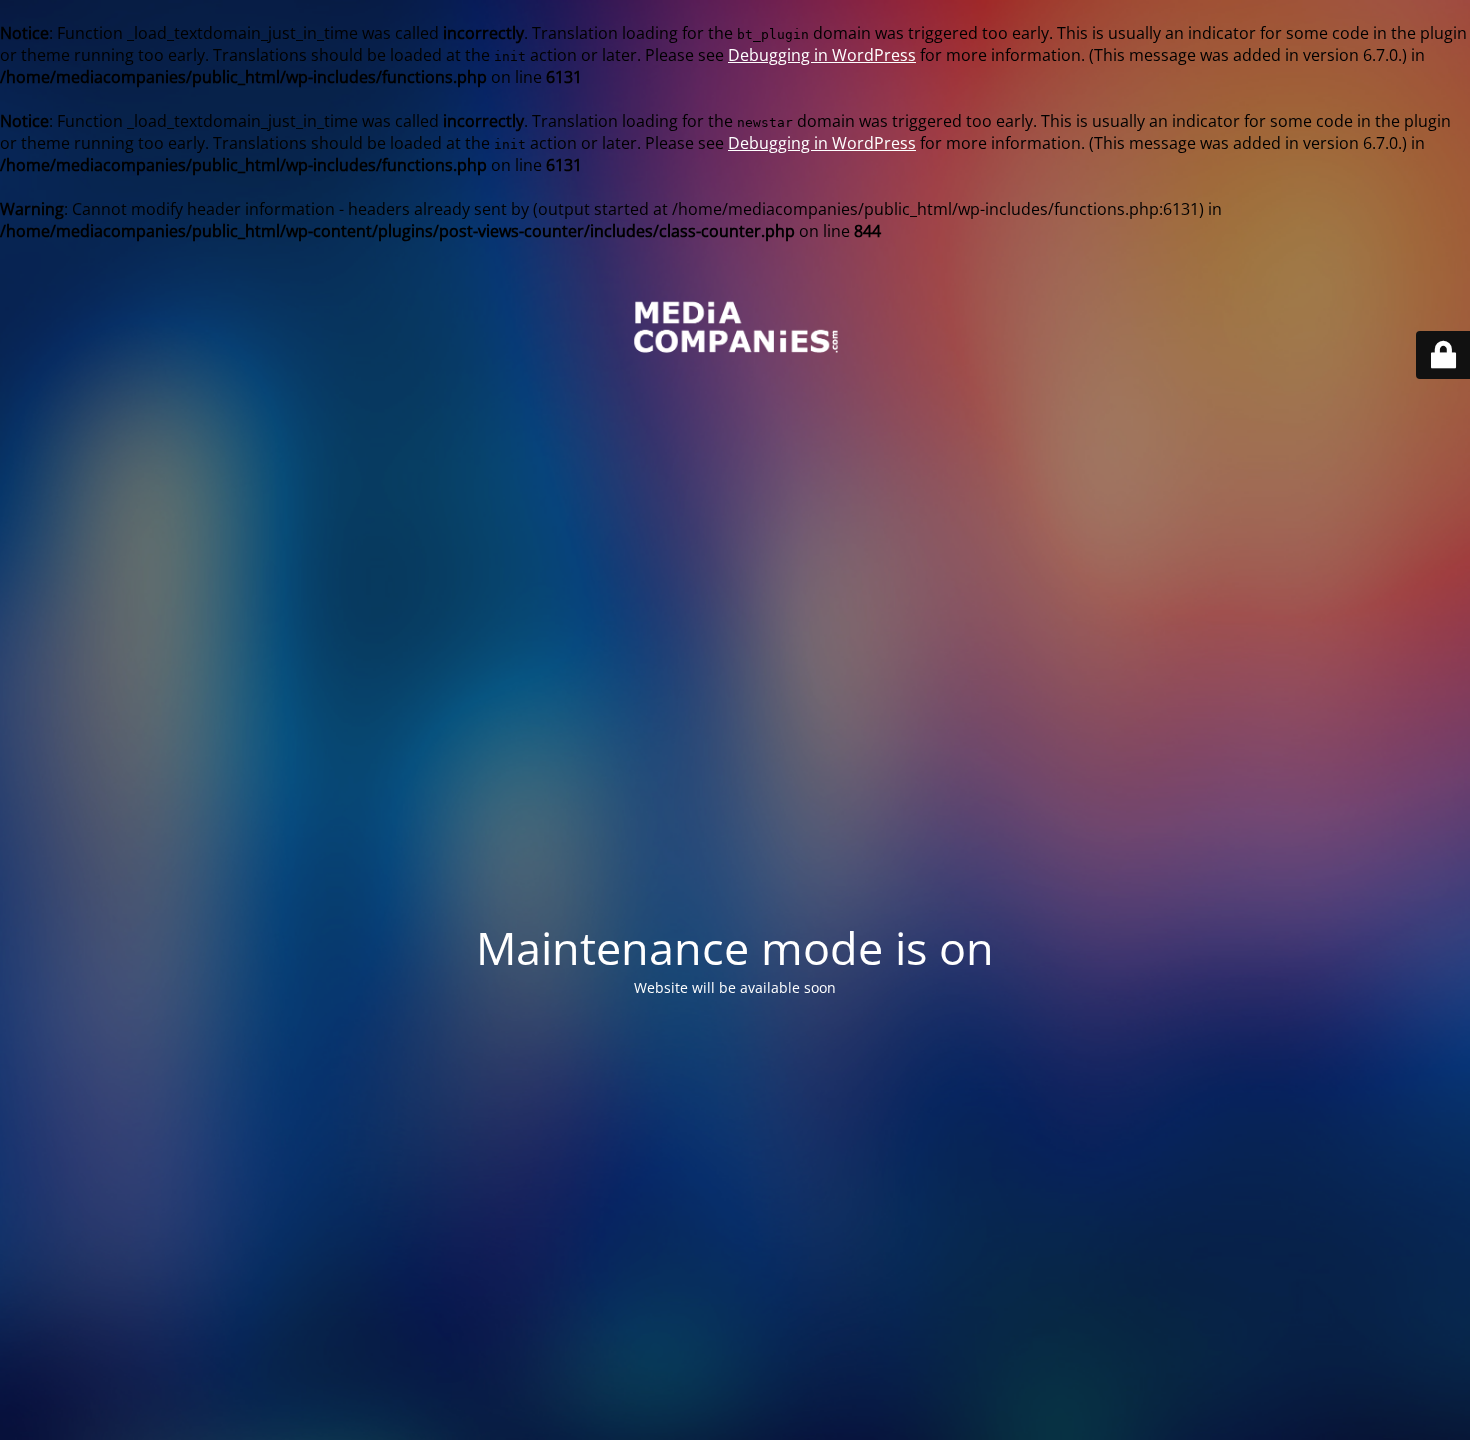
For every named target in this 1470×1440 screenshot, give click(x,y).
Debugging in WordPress (822, 55)
